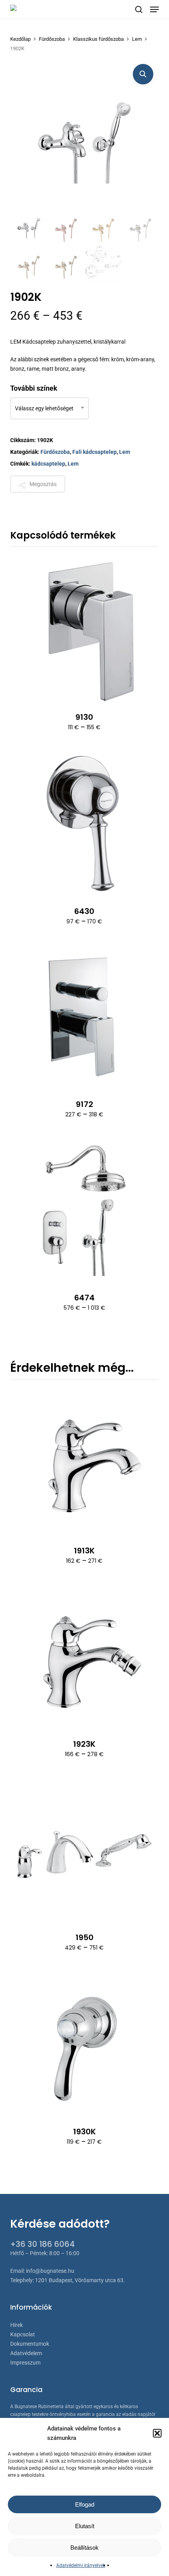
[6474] (84, 1209)
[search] (139, 9)
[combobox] (50, 408)
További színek (34, 388)
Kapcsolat (23, 2334)
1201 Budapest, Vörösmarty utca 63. (80, 2280)
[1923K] (84, 1656)
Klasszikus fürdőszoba (98, 39)
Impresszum (25, 2363)
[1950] (84, 1849)
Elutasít (85, 2526)
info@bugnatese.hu (50, 2271)
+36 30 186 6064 (42, 2244)
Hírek (17, 2325)
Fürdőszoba (52, 39)
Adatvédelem (26, 2353)
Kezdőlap (20, 39)
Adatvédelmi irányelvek (81, 2565)
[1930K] (84, 2043)
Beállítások (84, 2548)
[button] (157, 2433)
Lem (137, 39)
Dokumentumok (30, 2344)
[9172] (84, 1016)
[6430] (84, 823)
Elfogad (85, 2504)
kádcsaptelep (48, 464)
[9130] (84, 628)
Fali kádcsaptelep (95, 452)
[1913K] (84, 1462)
